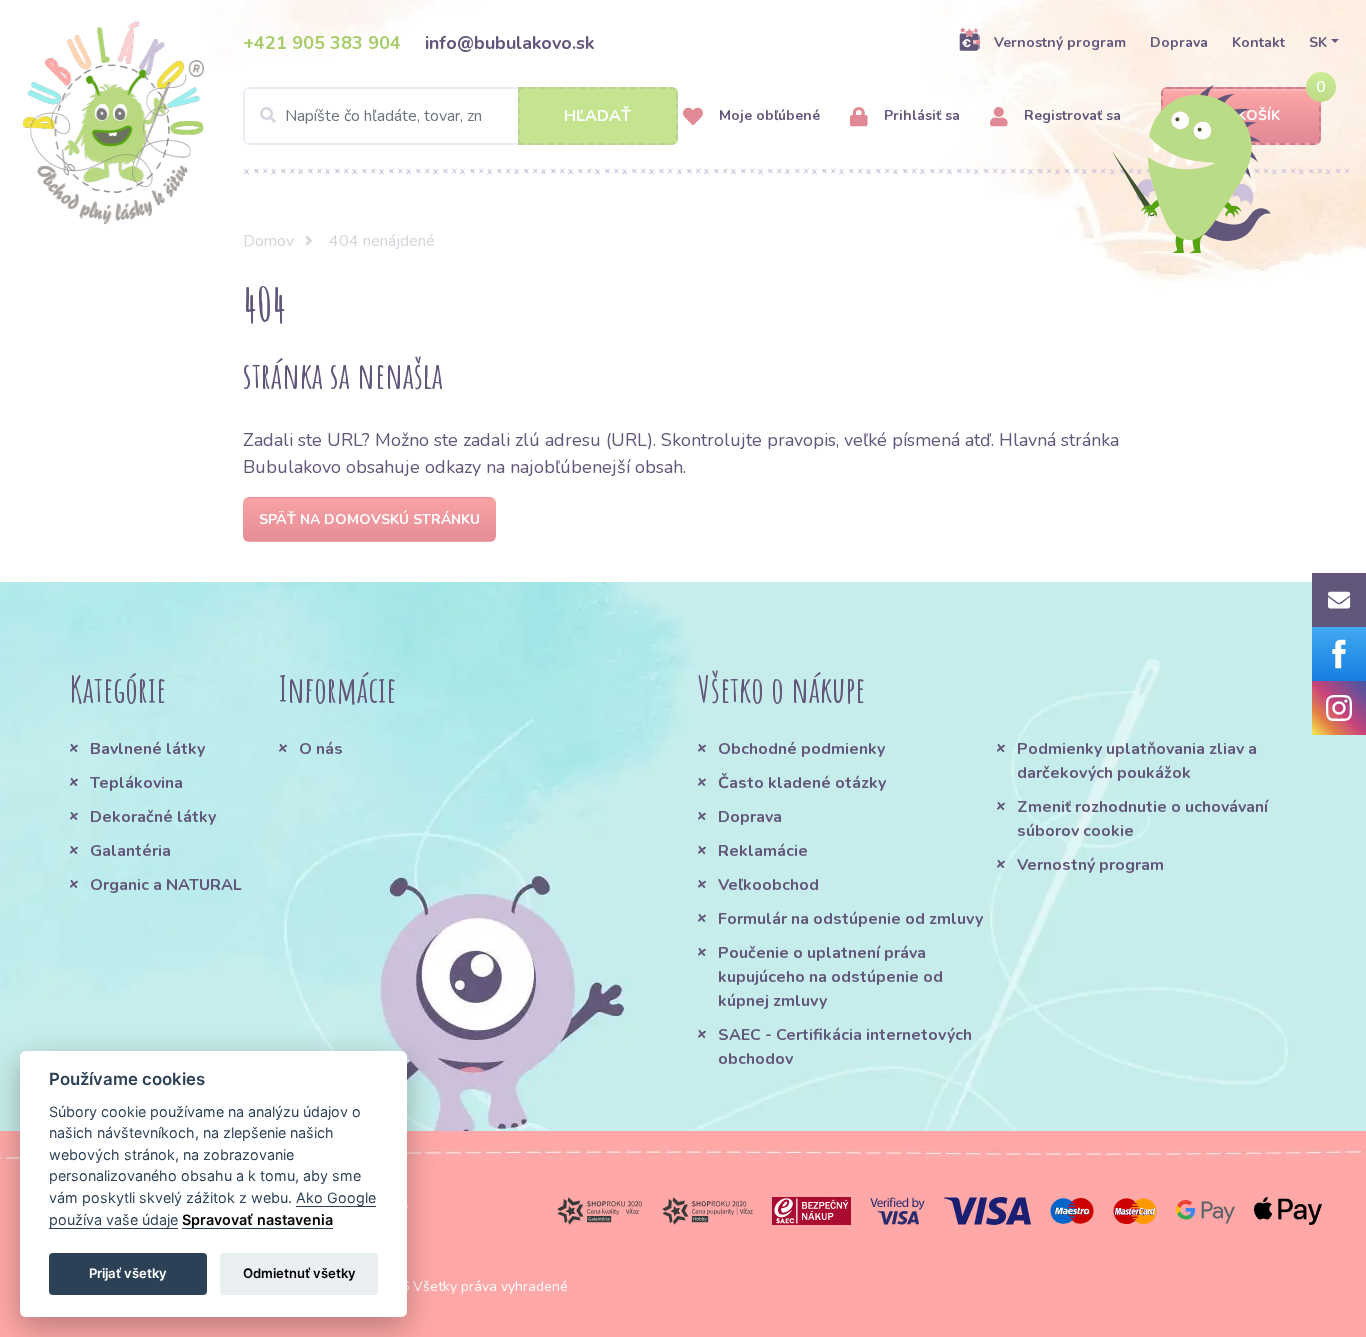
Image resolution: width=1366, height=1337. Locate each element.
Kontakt (1258, 42)
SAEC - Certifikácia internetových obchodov (845, 1047)
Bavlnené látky (147, 749)
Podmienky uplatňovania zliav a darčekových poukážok (1137, 761)
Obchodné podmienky (801, 749)
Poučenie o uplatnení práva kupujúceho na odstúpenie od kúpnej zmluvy (830, 977)
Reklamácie (763, 851)
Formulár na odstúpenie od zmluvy (850, 919)
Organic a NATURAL (166, 885)
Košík (1258, 115)
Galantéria (130, 851)
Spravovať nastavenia (257, 1219)
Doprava (1179, 42)
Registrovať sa (1070, 115)
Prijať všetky (128, 1273)
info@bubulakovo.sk (509, 43)
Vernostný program (1060, 42)
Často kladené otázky (802, 783)
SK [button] (1318, 42)
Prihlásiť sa (920, 115)
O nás (321, 749)
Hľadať (597, 116)
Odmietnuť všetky (299, 1273)
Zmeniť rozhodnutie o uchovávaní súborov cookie (1142, 819)
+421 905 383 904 (322, 43)
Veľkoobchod (768, 885)
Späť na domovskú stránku (369, 519)
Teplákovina (136, 783)
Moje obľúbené (767, 115)
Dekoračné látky (153, 817)
